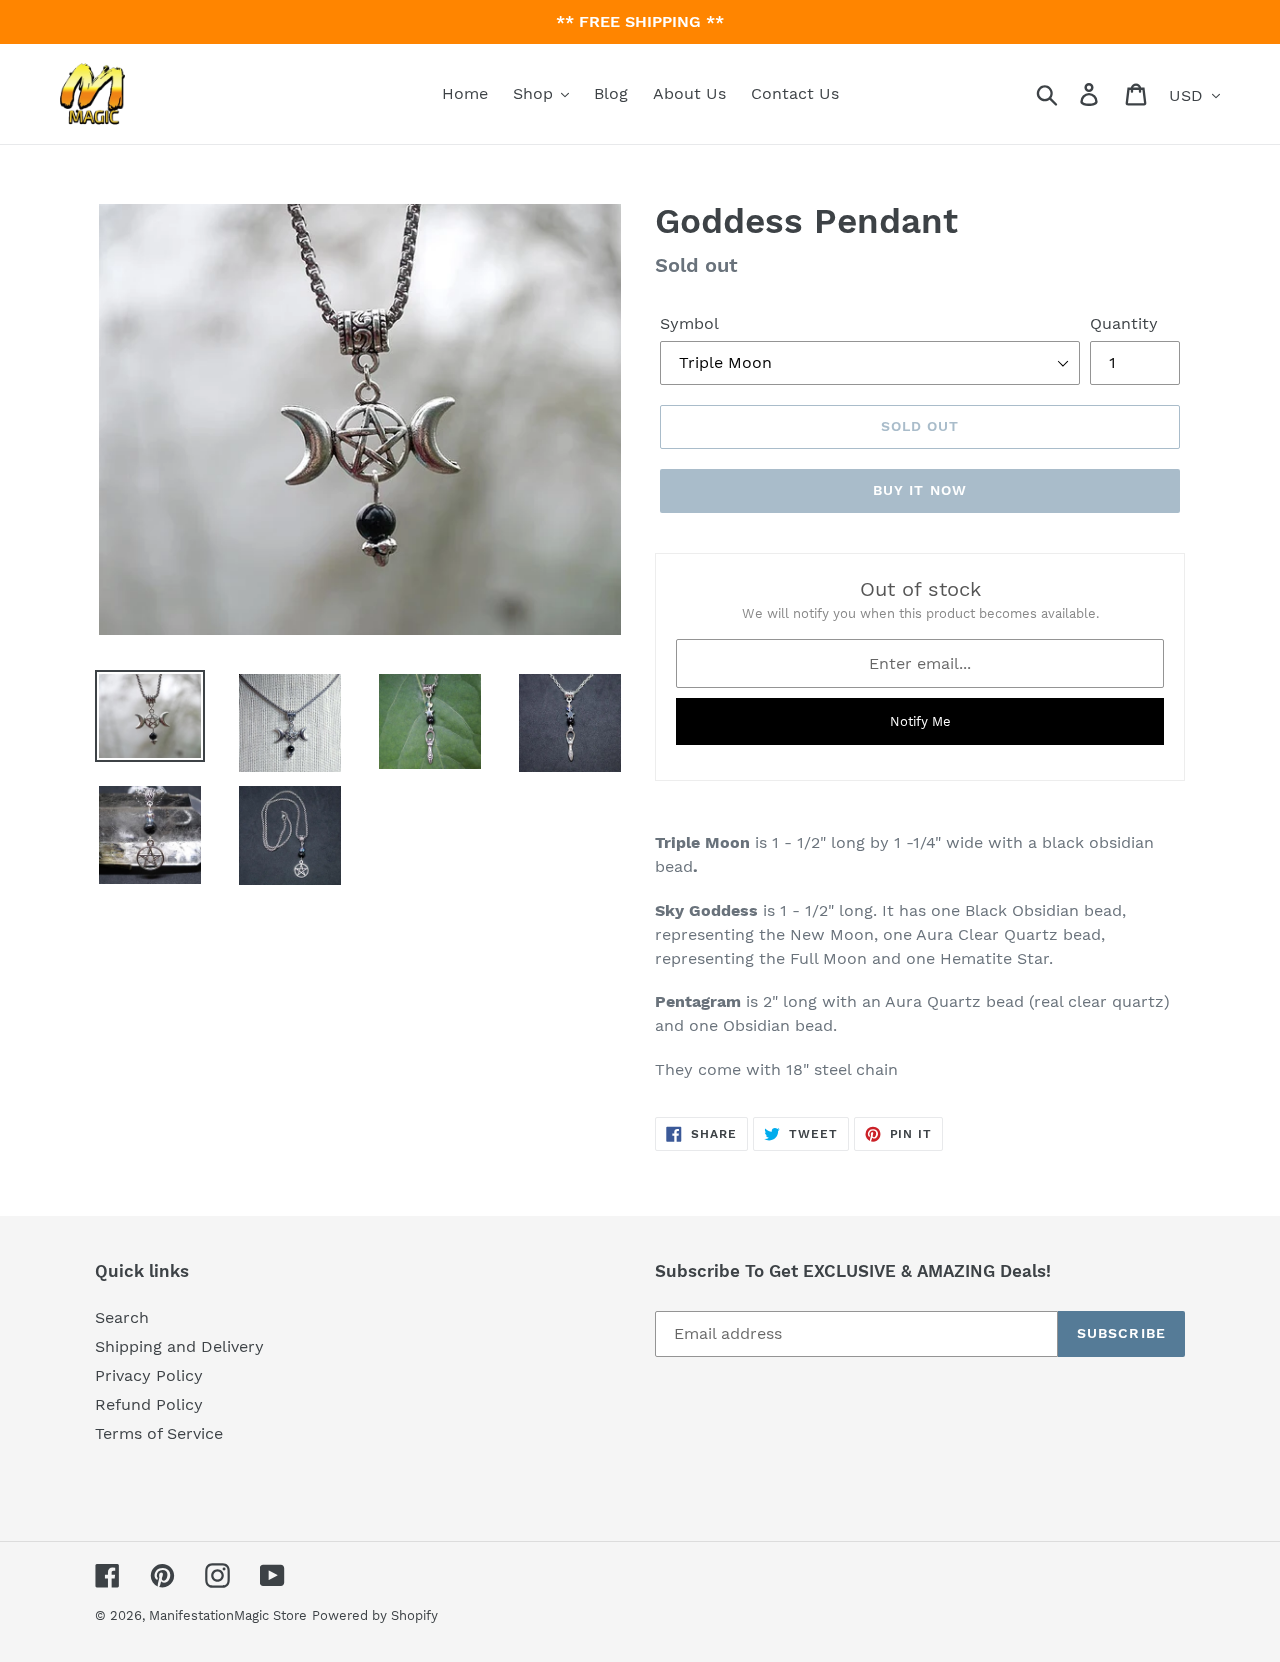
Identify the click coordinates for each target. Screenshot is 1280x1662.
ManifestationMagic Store (228, 1615)
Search (122, 1317)
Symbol (689, 323)
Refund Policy (149, 1404)
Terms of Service (159, 1433)
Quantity (1124, 323)
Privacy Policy (149, 1375)
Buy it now (920, 490)
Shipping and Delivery (179, 1346)
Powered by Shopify (375, 1615)
